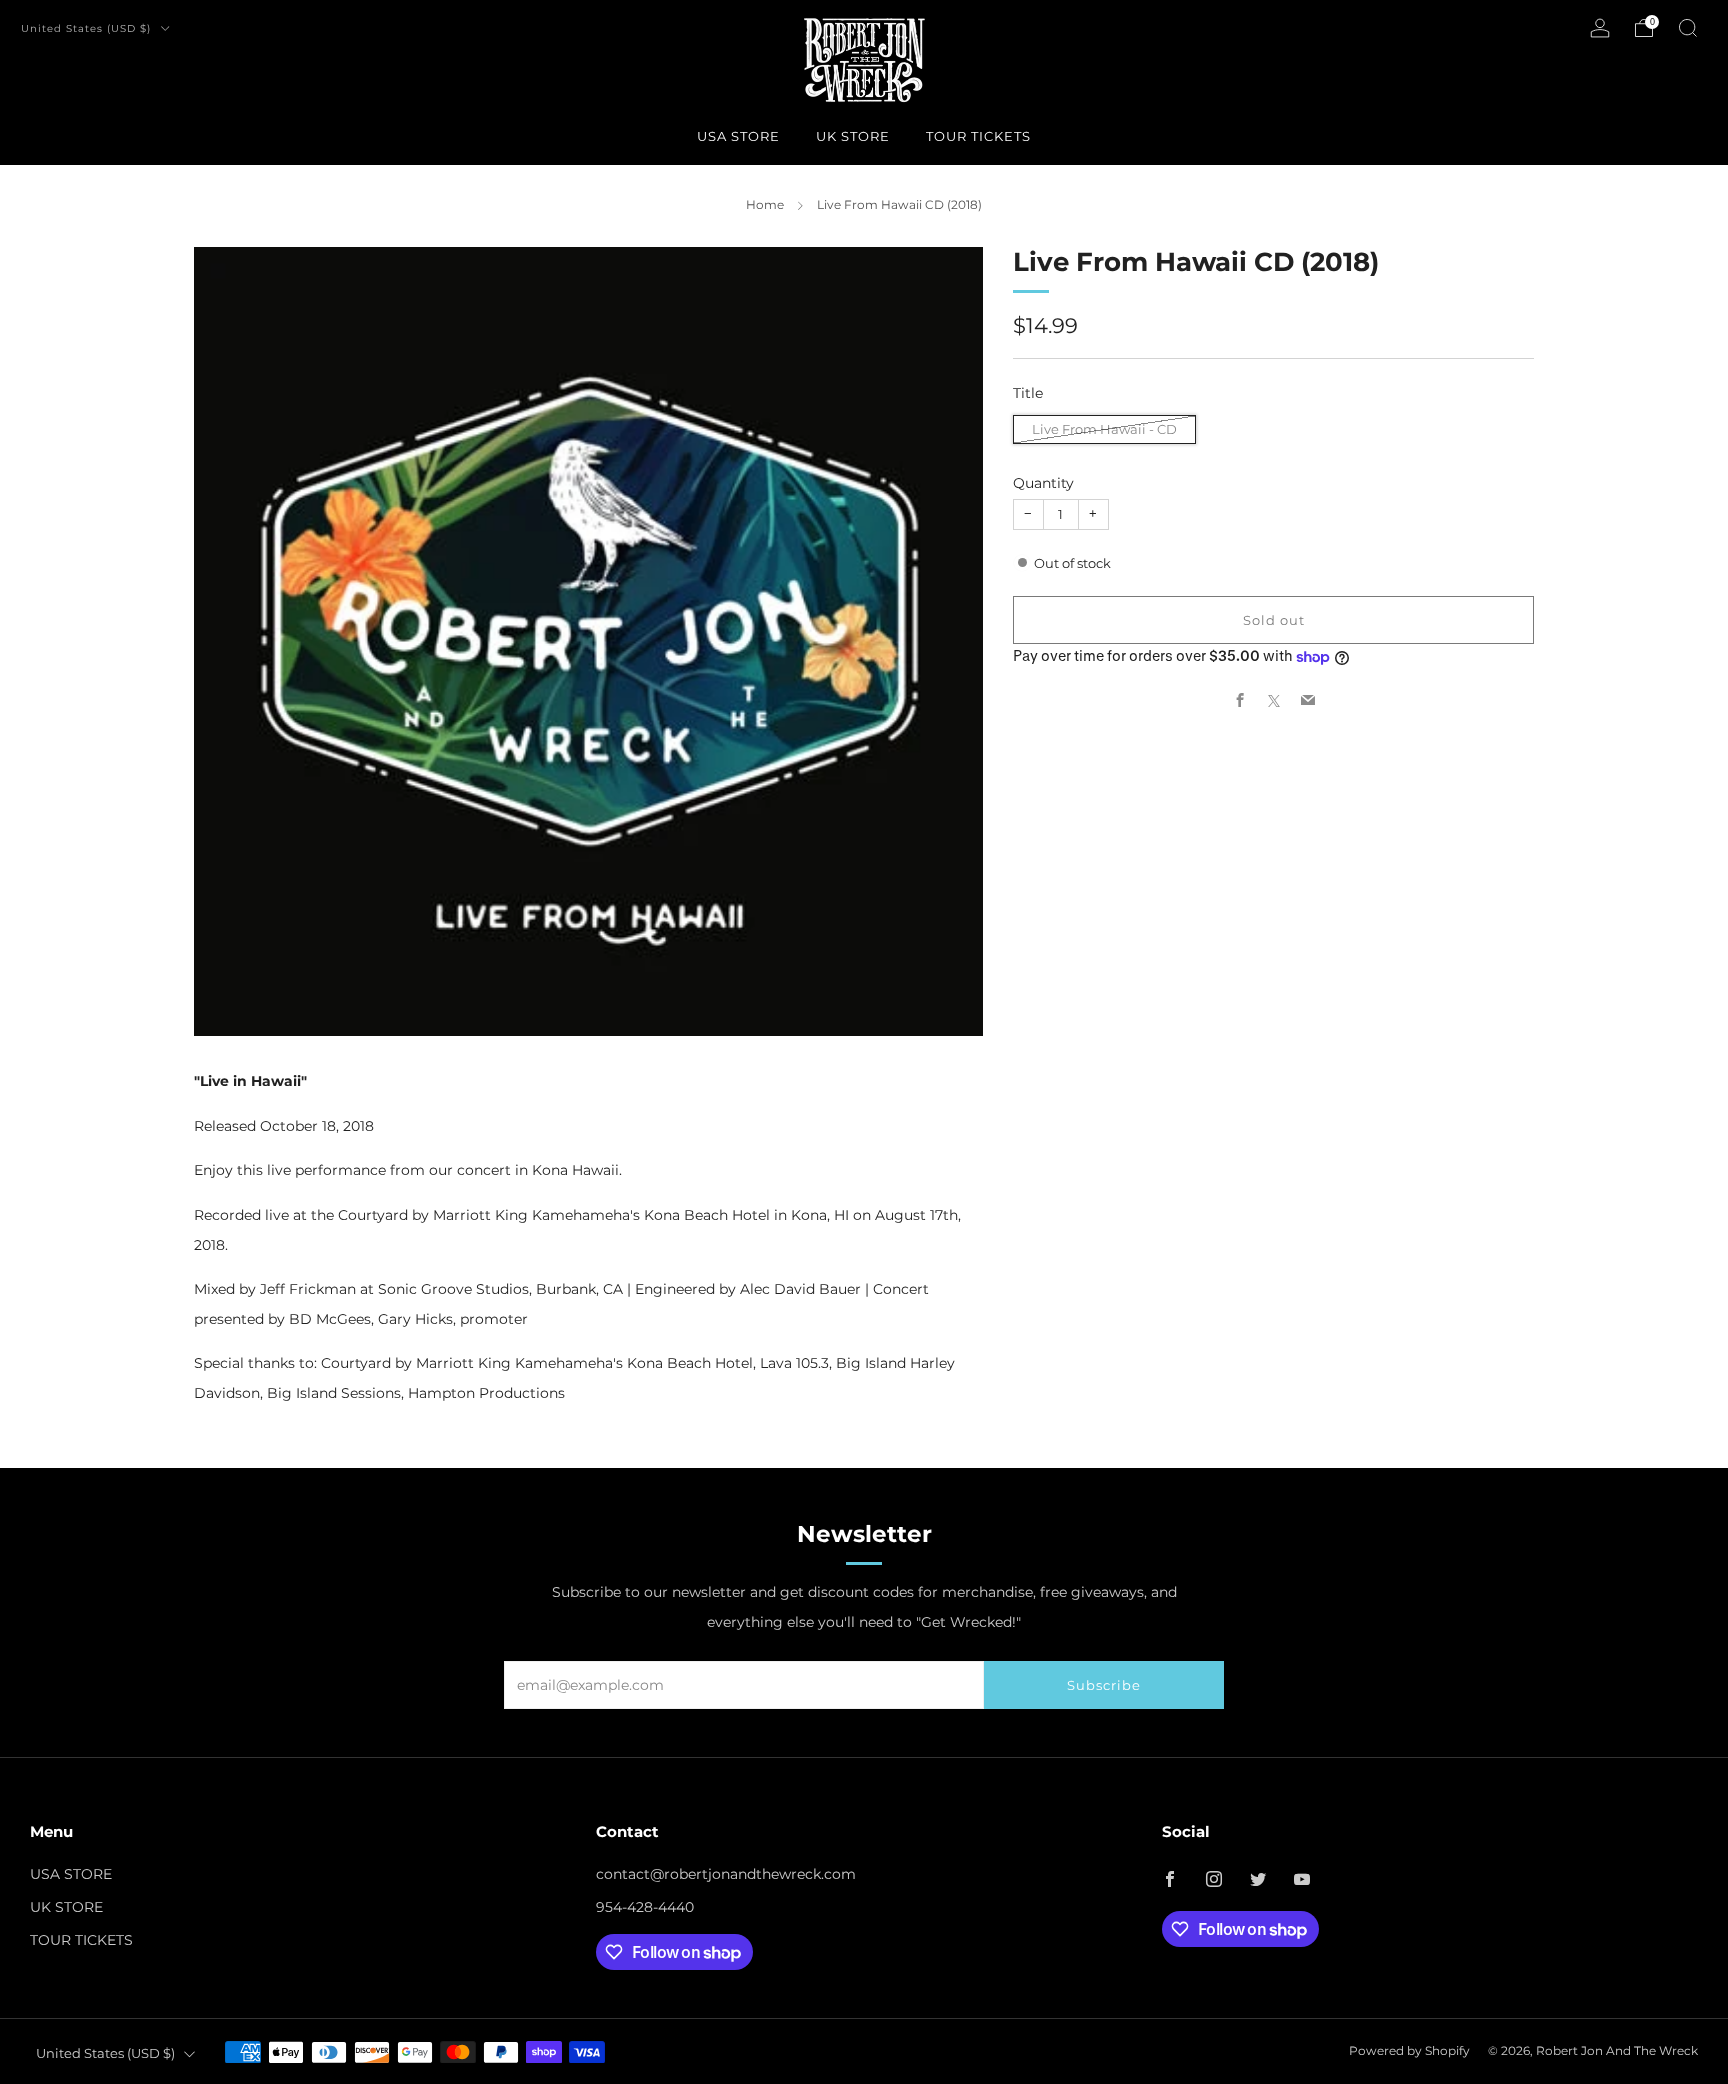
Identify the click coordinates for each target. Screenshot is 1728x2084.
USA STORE (738, 136)
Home (765, 204)
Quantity (1043, 483)
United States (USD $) (88, 28)
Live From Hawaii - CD (1104, 429)
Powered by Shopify (1409, 2051)
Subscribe (1104, 1685)
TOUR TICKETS (978, 136)
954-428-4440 (645, 1907)
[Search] (1688, 28)
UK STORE (853, 136)
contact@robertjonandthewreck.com (726, 1874)
